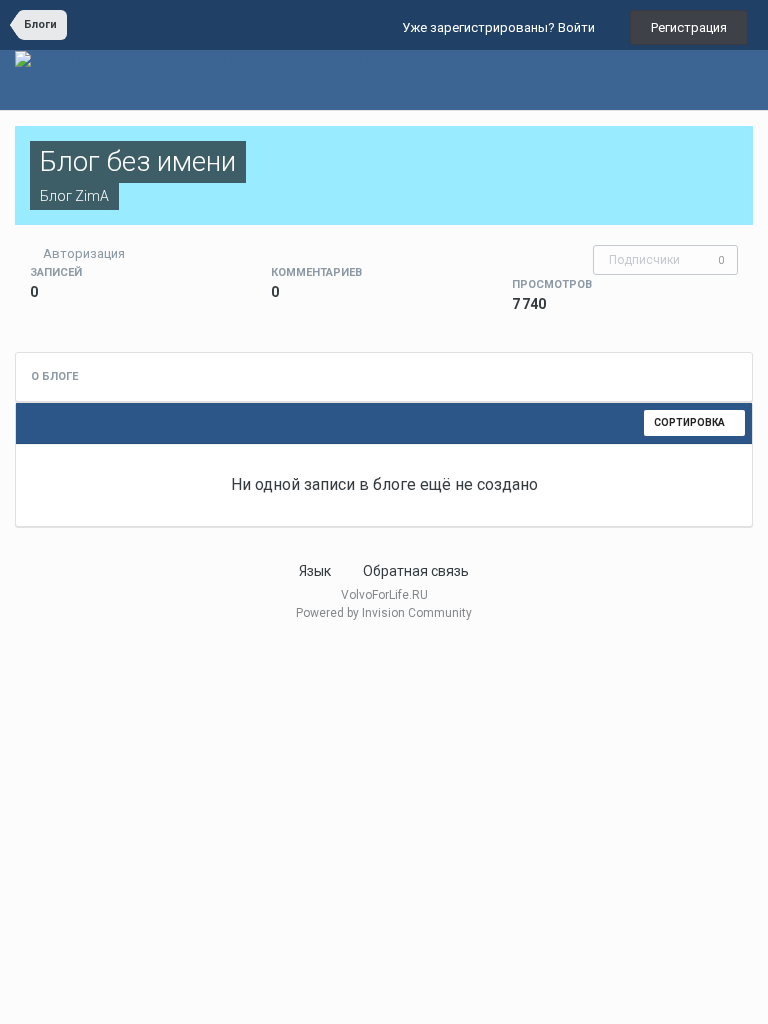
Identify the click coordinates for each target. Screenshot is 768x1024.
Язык (316, 571)
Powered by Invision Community (384, 613)
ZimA (92, 196)
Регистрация (689, 27)
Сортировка (690, 422)
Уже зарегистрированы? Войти (501, 27)
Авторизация (84, 253)
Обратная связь (416, 571)
